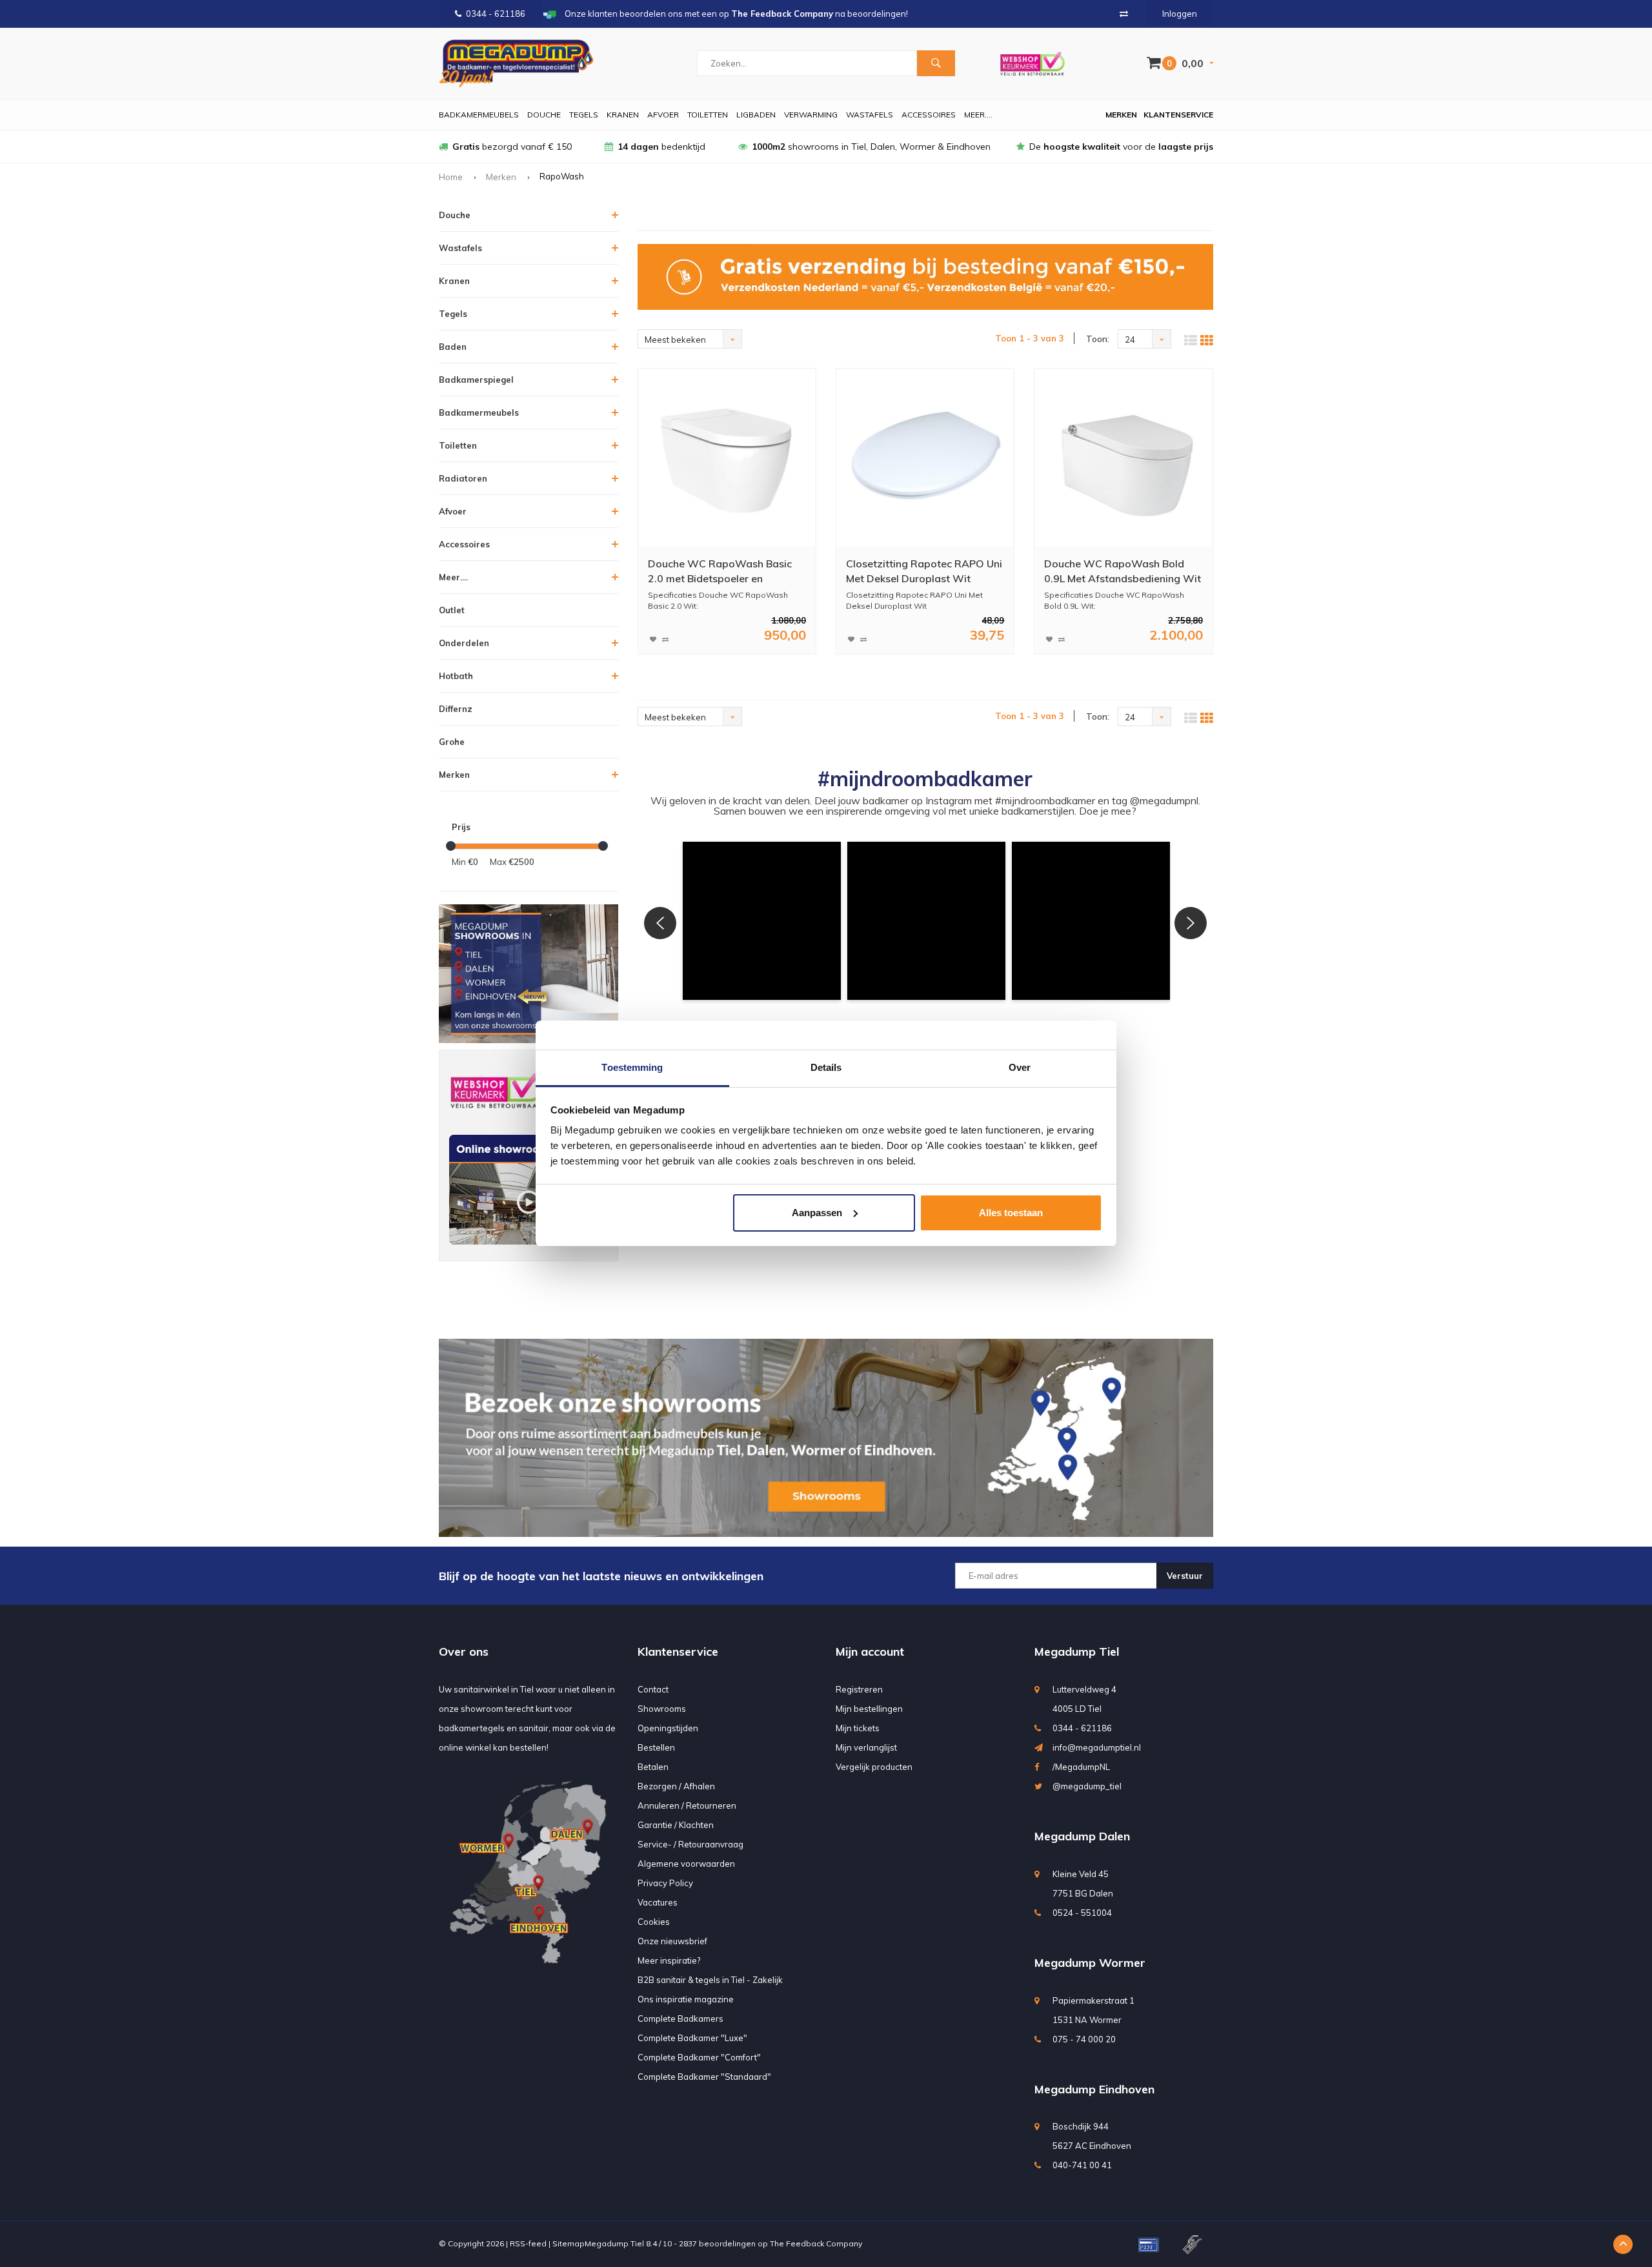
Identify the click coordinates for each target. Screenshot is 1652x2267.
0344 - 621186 (496, 14)
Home (451, 177)
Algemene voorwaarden (686, 1864)
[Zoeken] (936, 63)
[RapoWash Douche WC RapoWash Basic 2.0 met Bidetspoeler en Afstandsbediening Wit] (727, 458)
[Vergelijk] (1124, 14)
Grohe (452, 742)
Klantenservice (1178, 115)
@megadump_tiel (1087, 1786)
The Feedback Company (816, 2243)
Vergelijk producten (874, 1767)
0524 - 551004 (1082, 1913)
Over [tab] (1020, 1067)
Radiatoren (463, 478)
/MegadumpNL (1081, 1767)
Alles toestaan (1011, 1213)
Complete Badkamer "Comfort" (699, 2057)
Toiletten (708, 115)
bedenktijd (661, 147)
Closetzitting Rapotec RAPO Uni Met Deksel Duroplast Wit (924, 571)
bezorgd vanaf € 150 (512, 147)
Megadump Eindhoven (1094, 2089)
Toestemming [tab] (632, 1067)
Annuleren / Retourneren (687, 1805)
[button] (762, 921)
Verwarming (811, 115)
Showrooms (662, 1709)
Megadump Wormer (1090, 1963)
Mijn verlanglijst (866, 1747)
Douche (544, 115)
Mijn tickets (858, 1728)
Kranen (623, 115)
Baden (453, 347)
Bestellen (656, 1747)
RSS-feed (528, 2243)
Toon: (1098, 339)
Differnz (456, 709)
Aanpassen (817, 1213)
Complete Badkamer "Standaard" (704, 2077)
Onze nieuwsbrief (672, 1941)
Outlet (452, 610)
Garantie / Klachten (676, 1825)
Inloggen (1180, 14)
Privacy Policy (665, 1883)
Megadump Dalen (1082, 1836)
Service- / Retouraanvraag (690, 1844)
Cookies (654, 1922)
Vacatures (658, 1902)
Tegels (584, 115)
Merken (1121, 115)
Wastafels (870, 115)
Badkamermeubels (479, 115)
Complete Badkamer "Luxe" (692, 2038)
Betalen (653, 1767)
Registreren (859, 1689)
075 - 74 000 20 (1084, 2039)
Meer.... (978, 115)
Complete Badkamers (680, 2018)
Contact (653, 1689)
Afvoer (663, 115)
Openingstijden (668, 1728)
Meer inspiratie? (669, 1960)
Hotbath (456, 676)
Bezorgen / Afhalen (676, 1786)
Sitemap (569, 2243)
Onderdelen (464, 643)
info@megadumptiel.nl (1097, 1747)
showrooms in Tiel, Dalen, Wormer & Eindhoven (871, 147)
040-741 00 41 (1082, 2165)
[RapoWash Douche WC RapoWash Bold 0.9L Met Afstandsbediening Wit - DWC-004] (1123, 458)
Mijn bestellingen (869, 1709)
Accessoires (929, 115)
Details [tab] (826, 1067)
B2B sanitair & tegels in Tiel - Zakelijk (710, 1980)
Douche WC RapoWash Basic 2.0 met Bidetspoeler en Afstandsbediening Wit (720, 572)
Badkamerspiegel (476, 380)
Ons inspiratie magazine (686, 1999)
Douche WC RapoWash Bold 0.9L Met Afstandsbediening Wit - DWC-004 (1123, 572)
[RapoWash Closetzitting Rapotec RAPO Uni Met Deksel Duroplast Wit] (925, 458)
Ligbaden (756, 115)
